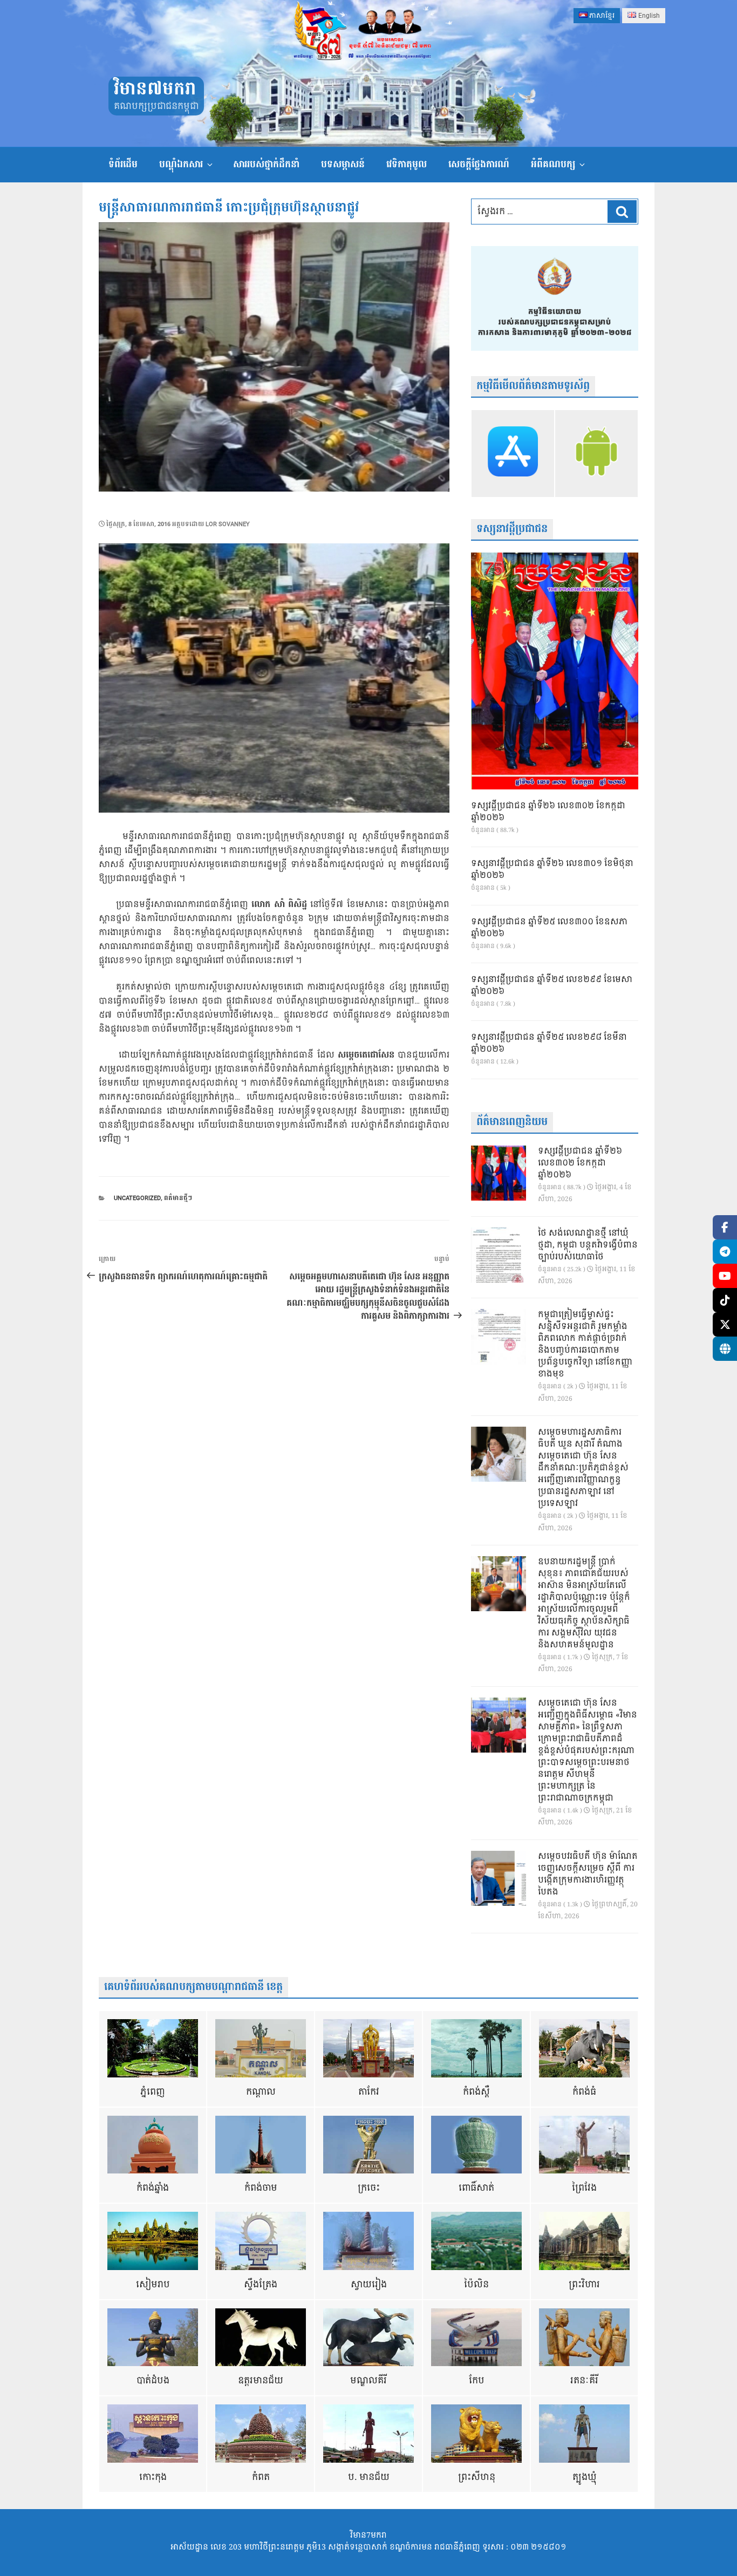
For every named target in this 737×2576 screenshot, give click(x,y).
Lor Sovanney (228, 524)
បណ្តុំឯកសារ (181, 164)
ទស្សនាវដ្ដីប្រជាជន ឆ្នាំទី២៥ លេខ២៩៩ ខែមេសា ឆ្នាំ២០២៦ (552, 986)
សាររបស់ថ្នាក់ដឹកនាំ (266, 164)
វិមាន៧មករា (155, 89)
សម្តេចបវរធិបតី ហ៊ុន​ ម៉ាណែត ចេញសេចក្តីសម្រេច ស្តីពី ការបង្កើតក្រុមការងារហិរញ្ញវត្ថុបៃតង (588, 1875)
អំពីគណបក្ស (553, 164)
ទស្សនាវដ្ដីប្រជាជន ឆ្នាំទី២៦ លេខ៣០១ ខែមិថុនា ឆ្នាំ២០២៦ (552, 870)
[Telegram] (725, 1252)
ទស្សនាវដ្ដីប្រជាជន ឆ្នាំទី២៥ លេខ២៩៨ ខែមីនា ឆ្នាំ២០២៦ (549, 1044)
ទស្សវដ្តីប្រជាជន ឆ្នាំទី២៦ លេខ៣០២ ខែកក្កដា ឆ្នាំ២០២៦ (548, 812)
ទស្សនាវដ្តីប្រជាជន (512, 529)
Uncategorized (137, 1198)
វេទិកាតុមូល (407, 164)
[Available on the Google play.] (596, 453)
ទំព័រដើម (123, 164)
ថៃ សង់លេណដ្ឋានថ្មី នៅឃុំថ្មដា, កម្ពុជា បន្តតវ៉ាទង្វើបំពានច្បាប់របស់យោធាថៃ (588, 1245)
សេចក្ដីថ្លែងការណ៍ (479, 164)
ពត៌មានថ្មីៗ (178, 1198)
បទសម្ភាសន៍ (343, 164)
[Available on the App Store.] (513, 453)
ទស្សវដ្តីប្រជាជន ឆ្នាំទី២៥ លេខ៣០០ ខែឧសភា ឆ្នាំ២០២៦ (549, 928)
